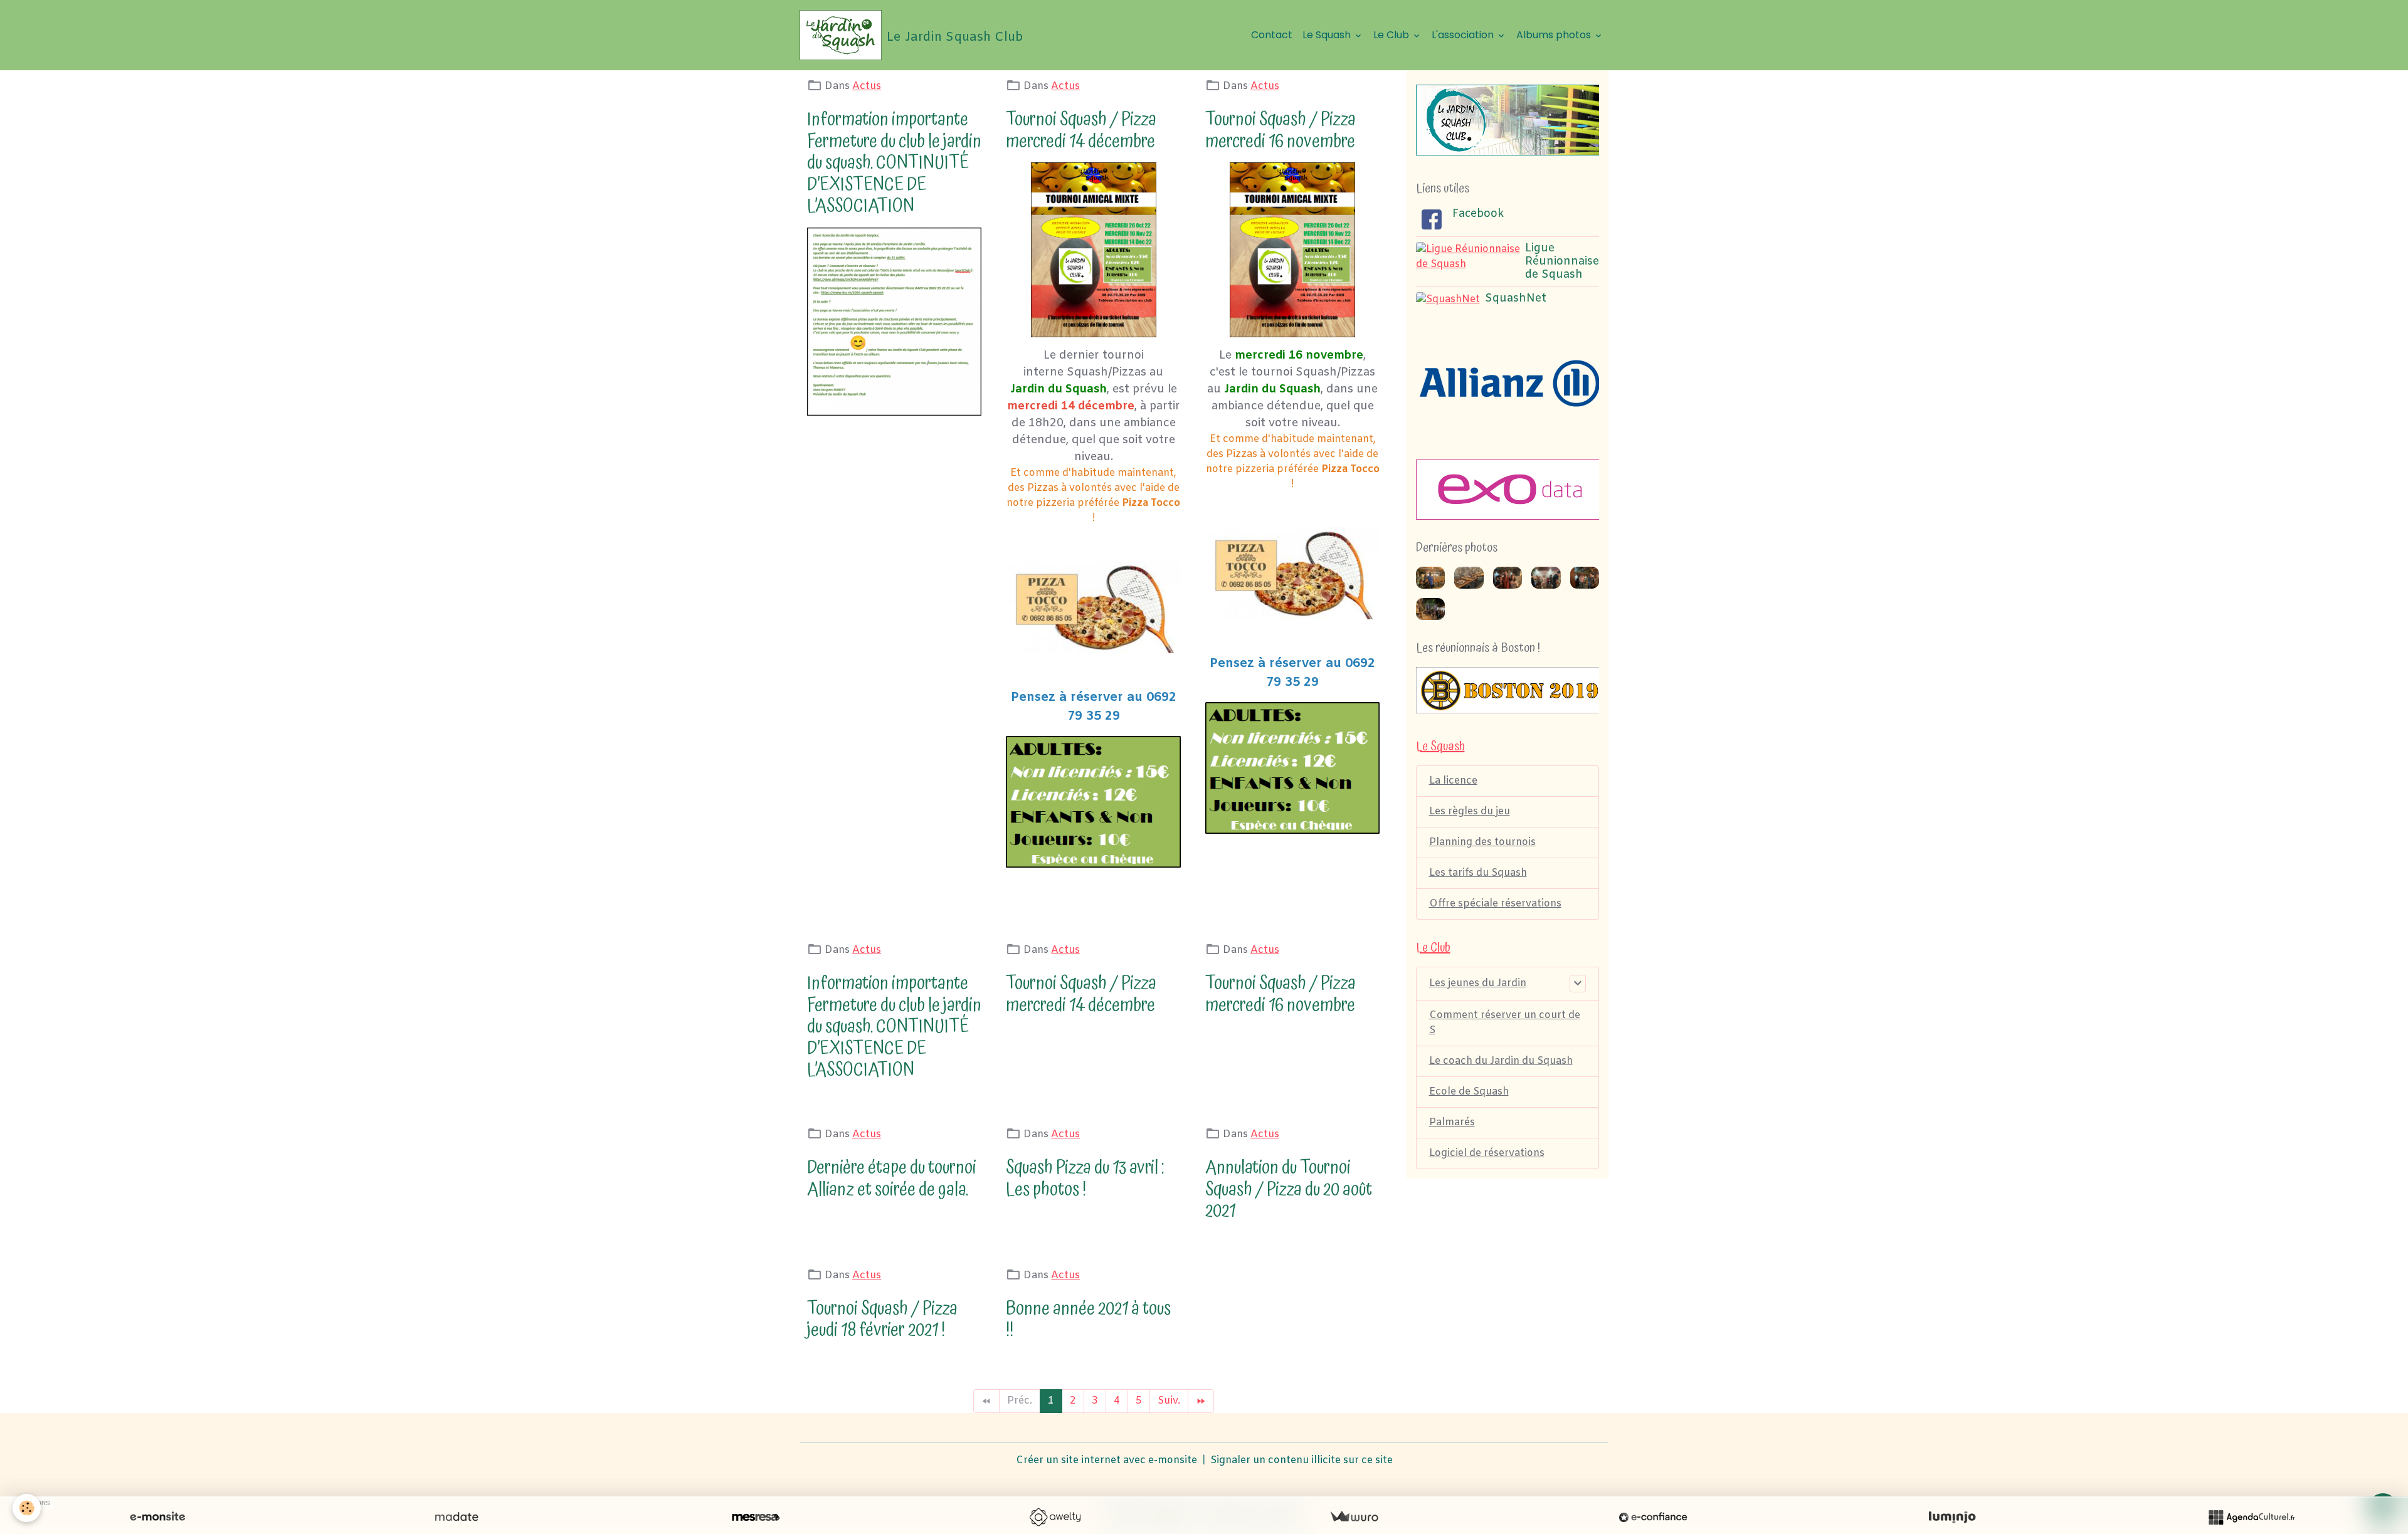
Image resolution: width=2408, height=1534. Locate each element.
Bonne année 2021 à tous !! (1088, 1320)
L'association (1464, 35)
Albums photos (1555, 35)
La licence (1453, 781)
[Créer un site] (157, 1517)
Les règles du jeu (1470, 812)
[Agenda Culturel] (2251, 1517)
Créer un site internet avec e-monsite (1106, 1460)
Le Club (1392, 35)
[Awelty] (1055, 1517)
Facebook (1478, 214)
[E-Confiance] (1653, 1517)
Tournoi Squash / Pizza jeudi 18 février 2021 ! (882, 1320)
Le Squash (1328, 35)
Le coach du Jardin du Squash (1501, 1061)
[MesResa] (756, 1517)
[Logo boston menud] (1508, 690)
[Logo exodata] (1510, 490)
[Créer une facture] (1354, 1517)
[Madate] (457, 1517)
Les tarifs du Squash (1478, 873)
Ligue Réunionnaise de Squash (1562, 262)
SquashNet (1516, 299)
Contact (1272, 35)
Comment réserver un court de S (1505, 1023)
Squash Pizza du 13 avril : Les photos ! (1085, 1179)
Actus (867, 86)
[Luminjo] (1952, 1517)
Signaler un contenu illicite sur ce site (1302, 1460)
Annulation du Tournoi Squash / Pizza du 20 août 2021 (1289, 1189)
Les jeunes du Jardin (1478, 983)
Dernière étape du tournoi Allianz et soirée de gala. (892, 1179)
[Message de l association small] (894, 322)
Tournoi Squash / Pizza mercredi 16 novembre (1281, 130)
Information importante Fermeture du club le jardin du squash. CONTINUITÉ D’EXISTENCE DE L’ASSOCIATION (894, 163)
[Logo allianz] (1508, 383)
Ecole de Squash (1469, 1092)
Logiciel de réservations (1487, 1153)
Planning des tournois (1482, 842)
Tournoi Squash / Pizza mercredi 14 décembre (1081, 130)
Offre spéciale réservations (1495, 904)
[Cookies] (27, 1508)
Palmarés (1452, 1122)
